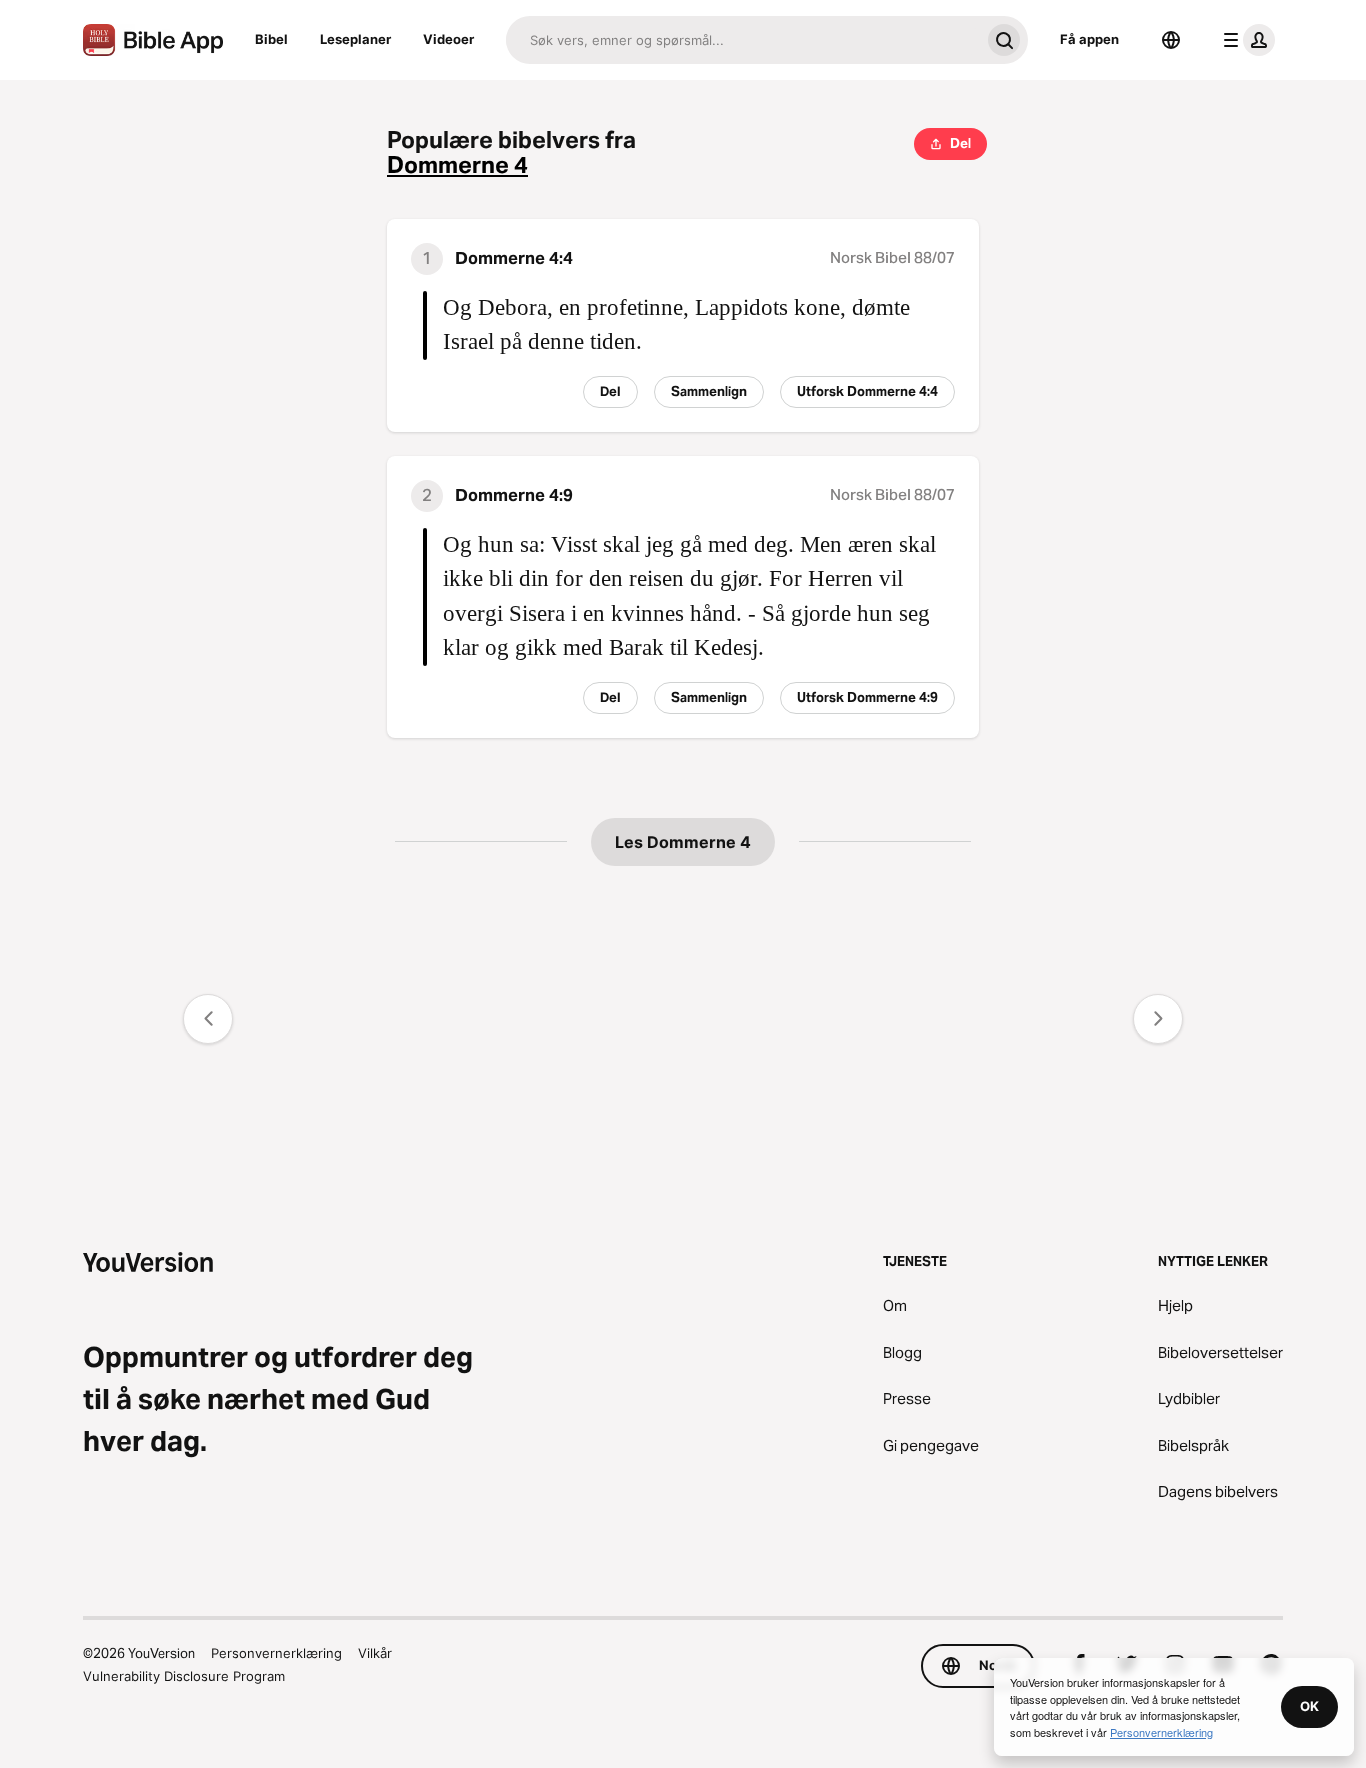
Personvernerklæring (276, 1653)
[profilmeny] (1245, 40)
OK (1309, 1706)
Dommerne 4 (457, 165)
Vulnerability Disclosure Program (184, 1676)
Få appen (1089, 39)
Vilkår (375, 1653)
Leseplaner (355, 39)
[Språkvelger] (1171, 40)
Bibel (271, 39)
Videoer (448, 39)
